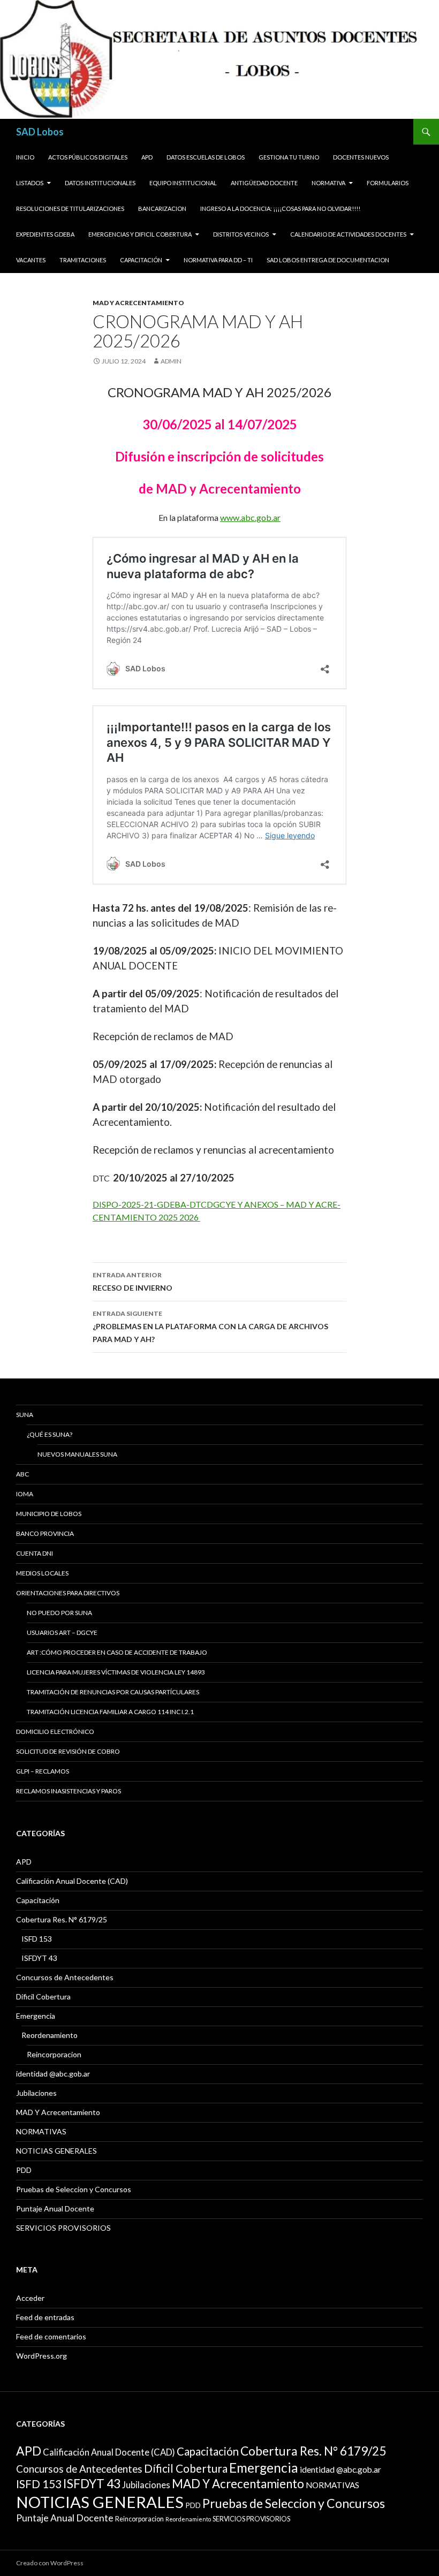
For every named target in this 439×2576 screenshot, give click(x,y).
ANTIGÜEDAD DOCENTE (264, 183)
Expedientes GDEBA (45, 234)
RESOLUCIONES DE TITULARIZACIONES (70, 209)
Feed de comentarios (51, 2336)
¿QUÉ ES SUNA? (50, 1434)
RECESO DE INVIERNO (133, 1282)
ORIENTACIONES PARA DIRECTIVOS (68, 1593)
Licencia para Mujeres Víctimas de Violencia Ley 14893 (116, 1672)
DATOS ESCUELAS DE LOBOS (206, 157)
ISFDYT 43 (39, 1958)
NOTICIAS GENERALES (56, 2151)
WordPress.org (41, 2356)
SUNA (25, 1415)
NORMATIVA (328, 183)
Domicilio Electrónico (55, 1732)
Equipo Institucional (183, 183)
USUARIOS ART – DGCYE (62, 1632)
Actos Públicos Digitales (88, 157)
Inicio (25, 157)
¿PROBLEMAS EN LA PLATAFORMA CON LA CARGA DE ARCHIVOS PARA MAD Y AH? (210, 1327)
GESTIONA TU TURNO (289, 157)
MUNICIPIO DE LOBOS (49, 1514)
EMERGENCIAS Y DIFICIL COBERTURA (140, 234)
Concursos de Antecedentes (65, 1977)
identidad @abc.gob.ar (53, 2074)
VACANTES (31, 260)
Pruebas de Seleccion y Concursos (74, 2189)
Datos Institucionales (100, 183)
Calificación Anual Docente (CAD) (72, 1881)
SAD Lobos (40, 132)
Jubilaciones (36, 2093)
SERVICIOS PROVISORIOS (63, 2228)
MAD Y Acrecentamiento (138, 303)
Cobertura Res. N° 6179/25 (62, 1919)
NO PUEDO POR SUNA (59, 1613)
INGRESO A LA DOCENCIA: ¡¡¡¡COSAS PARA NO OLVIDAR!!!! (280, 209)
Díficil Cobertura (43, 1997)
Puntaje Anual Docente (55, 2208)
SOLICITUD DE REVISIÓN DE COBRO (68, 1751)
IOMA (25, 1494)
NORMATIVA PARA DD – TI (218, 260)
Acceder (30, 2298)
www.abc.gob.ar (250, 517)
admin (171, 361)
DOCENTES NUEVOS (361, 157)
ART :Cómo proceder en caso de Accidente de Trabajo (117, 1652)
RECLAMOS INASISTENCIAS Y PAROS (69, 1791)
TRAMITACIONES (83, 260)
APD (147, 157)
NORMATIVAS (41, 2131)
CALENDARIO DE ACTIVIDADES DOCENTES (348, 234)
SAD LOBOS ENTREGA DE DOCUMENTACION (328, 260)
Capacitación (141, 260)
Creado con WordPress (50, 2563)
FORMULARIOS (388, 183)
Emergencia (36, 2016)
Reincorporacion (54, 2054)
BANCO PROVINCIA (45, 1533)
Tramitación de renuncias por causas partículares (113, 1692)
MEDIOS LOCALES (42, 1573)
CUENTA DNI (35, 1553)
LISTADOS (30, 183)
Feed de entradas (45, 2317)
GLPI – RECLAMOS (43, 1771)
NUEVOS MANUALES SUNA (77, 1454)
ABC (22, 1474)
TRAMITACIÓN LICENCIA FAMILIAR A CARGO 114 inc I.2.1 (110, 1712)
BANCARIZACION (162, 209)
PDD (24, 2170)
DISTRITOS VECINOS (241, 234)
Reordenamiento (50, 2035)
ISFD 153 (37, 1939)
